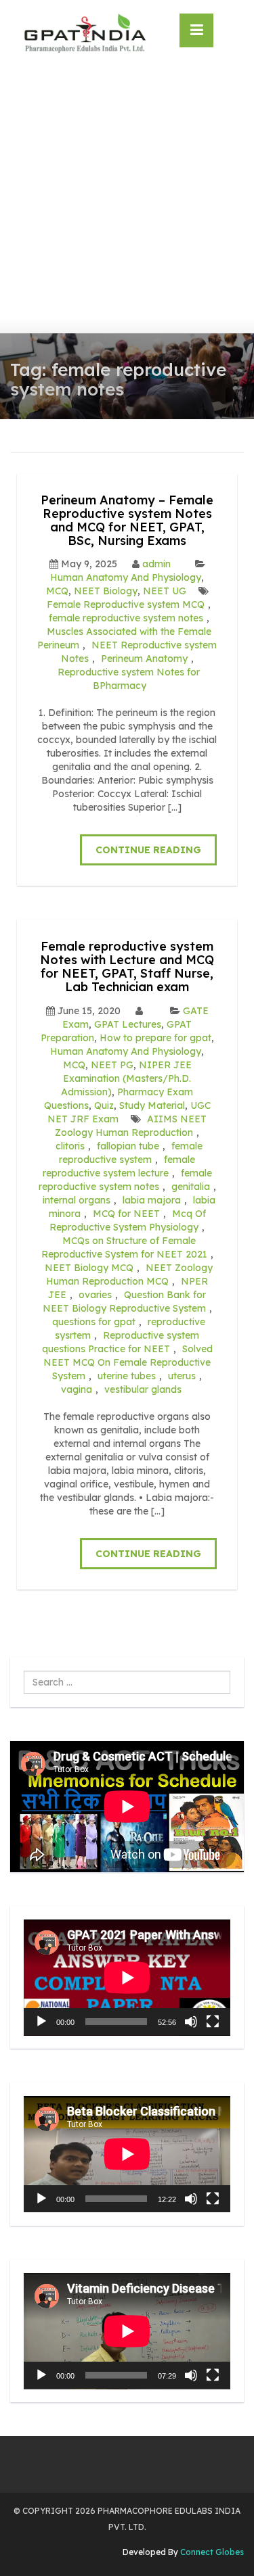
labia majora (152, 1200)
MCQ (57, 591)
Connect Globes (211, 2552)
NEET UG (165, 591)
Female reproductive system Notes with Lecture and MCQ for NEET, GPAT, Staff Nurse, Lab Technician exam (127, 966)
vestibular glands (143, 1389)
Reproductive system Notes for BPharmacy (129, 679)
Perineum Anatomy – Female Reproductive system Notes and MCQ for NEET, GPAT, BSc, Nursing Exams (127, 520)
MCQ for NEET (126, 1214)
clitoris (70, 1146)
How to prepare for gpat (155, 1038)
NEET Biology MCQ (89, 1268)
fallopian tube (128, 1146)
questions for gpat (94, 1322)
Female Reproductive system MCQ (126, 604)
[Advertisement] (127, 200)
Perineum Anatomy (144, 659)
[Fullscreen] (213, 2022)
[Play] (41, 2022)
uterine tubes (127, 1376)
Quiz (104, 1105)
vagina (77, 1389)
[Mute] (191, 2022)
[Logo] (85, 33)
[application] (127, 1978)
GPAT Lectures (128, 1024)
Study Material (152, 1105)
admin (156, 564)
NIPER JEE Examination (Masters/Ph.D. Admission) (126, 1078)
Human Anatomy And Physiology (126, 577)
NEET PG (112, 1065)
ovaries (95, 1295)
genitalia (191, 1187)
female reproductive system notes (126, 618)
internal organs (77, 1200)
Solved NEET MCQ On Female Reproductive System (128, 1362)
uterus (182, 1376)
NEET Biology (106, 591)
